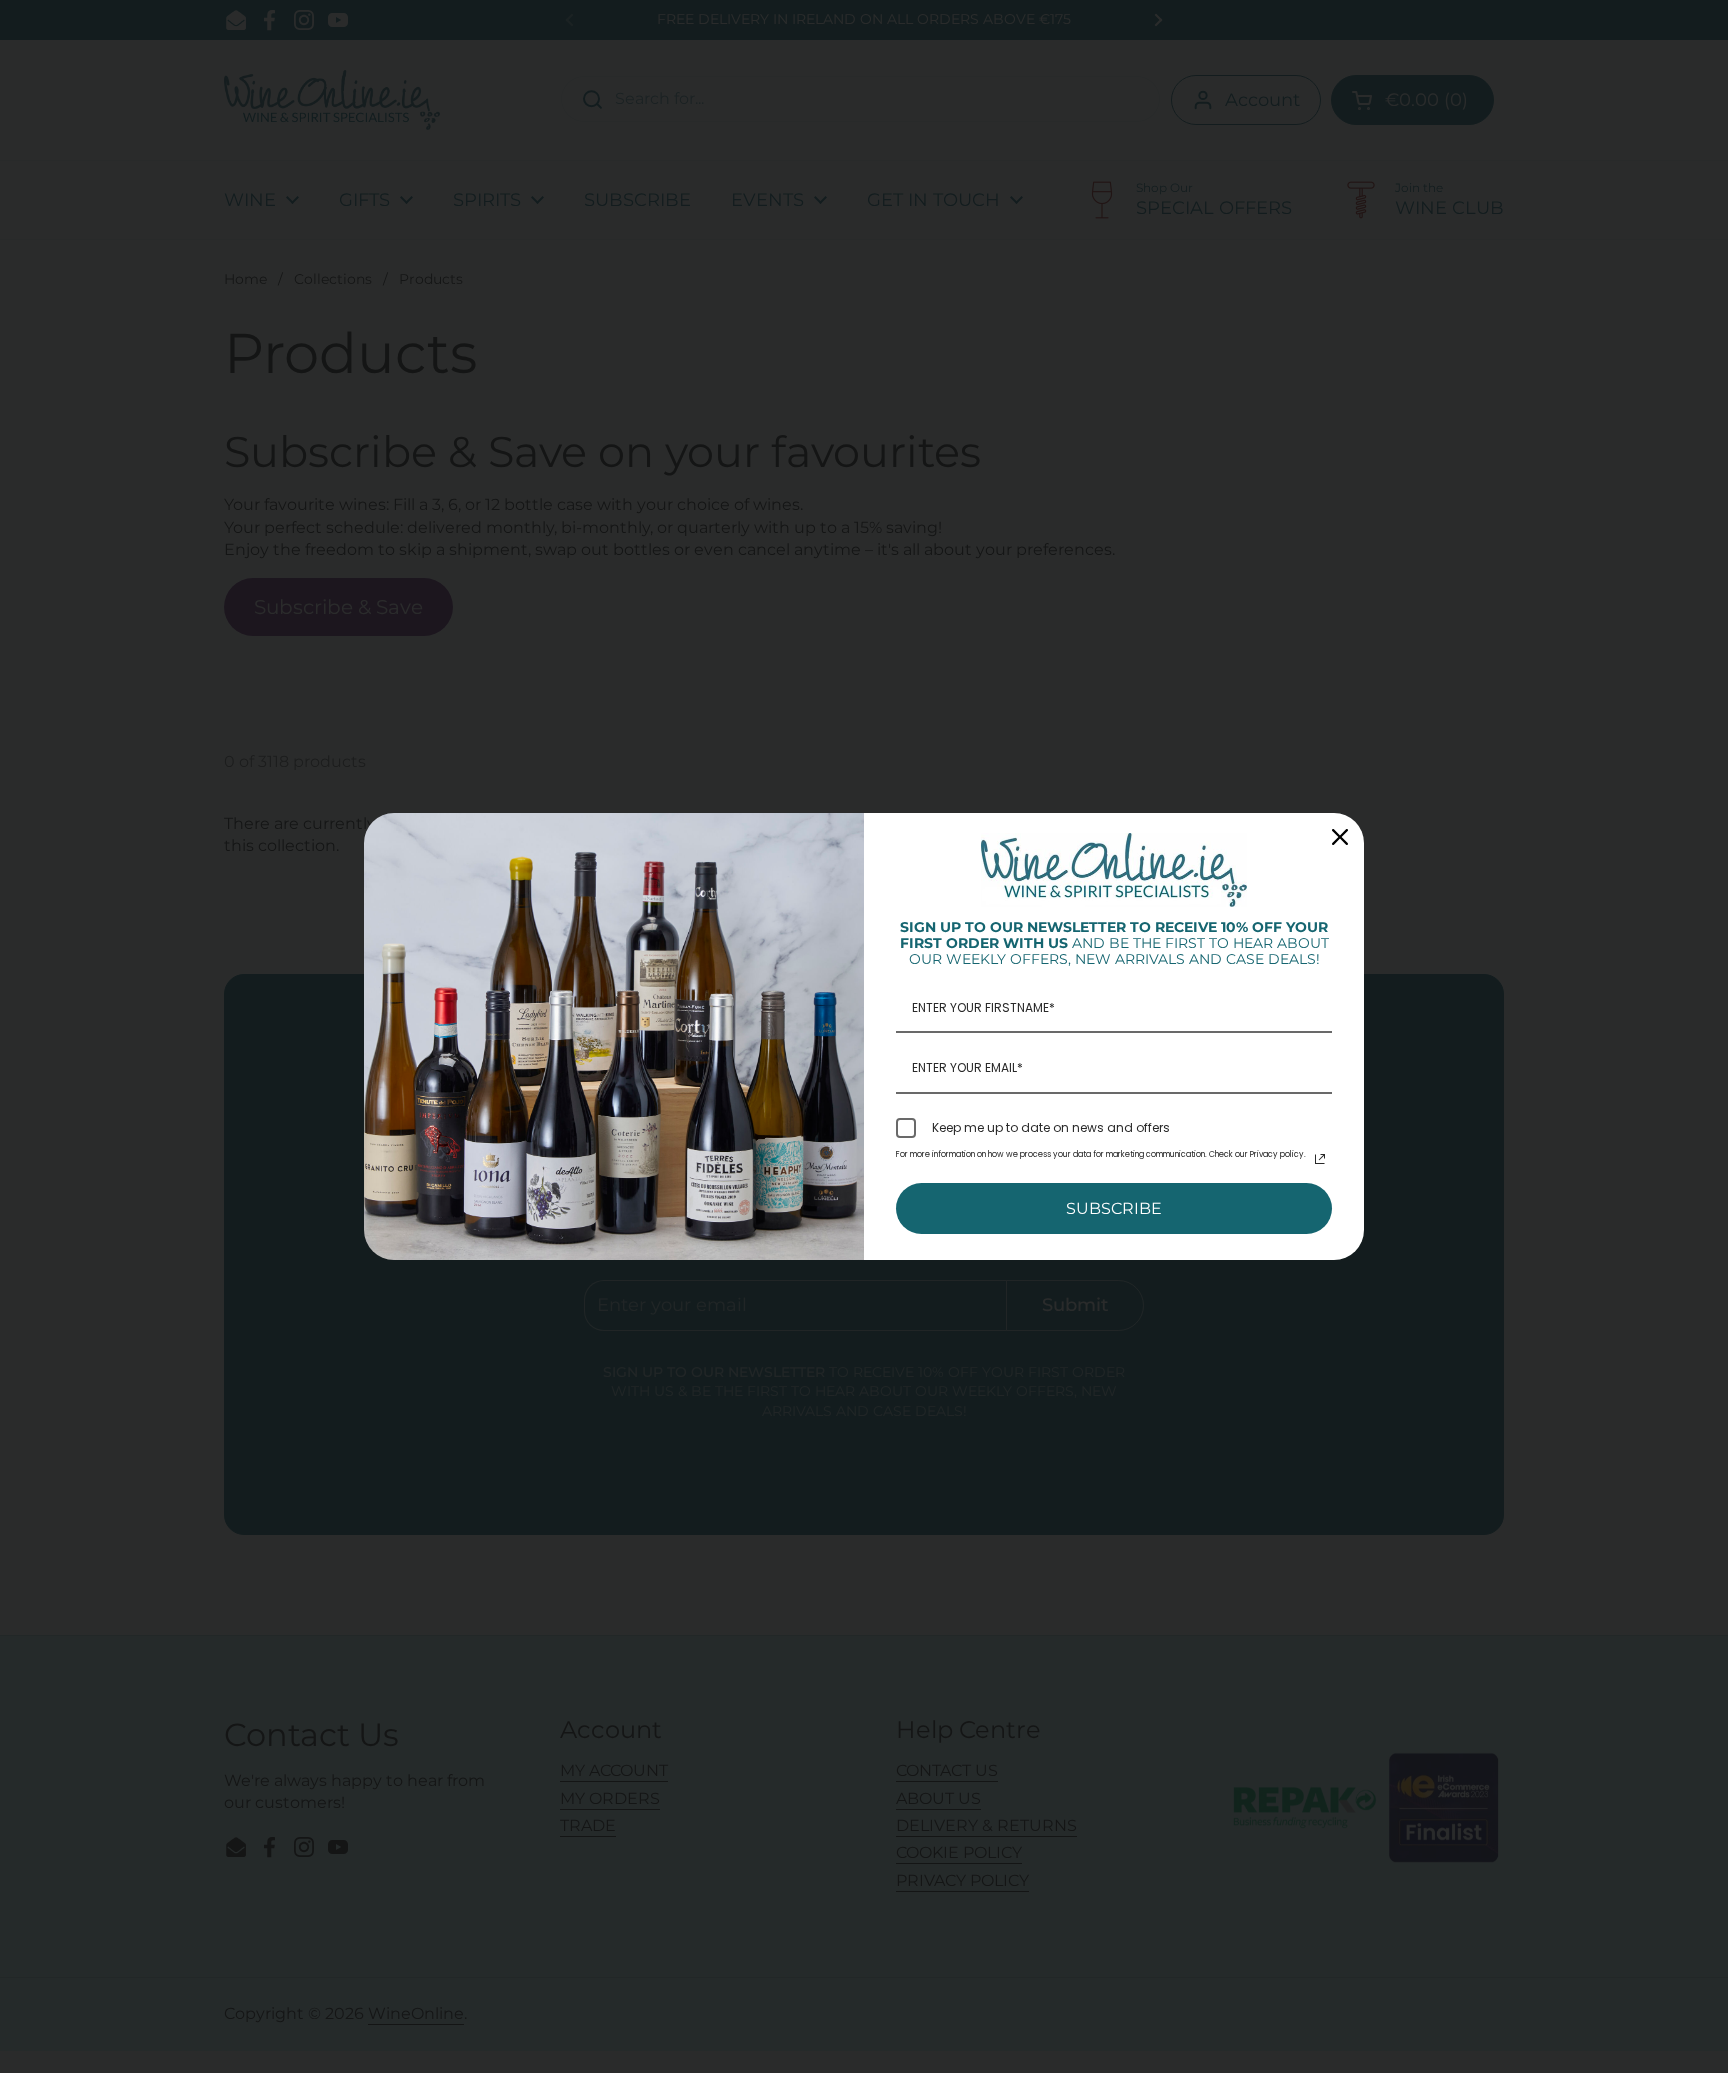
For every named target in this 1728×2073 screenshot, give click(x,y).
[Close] (1340, 837)
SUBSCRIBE (1114, 1208)
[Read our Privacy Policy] (1320, 1159)
